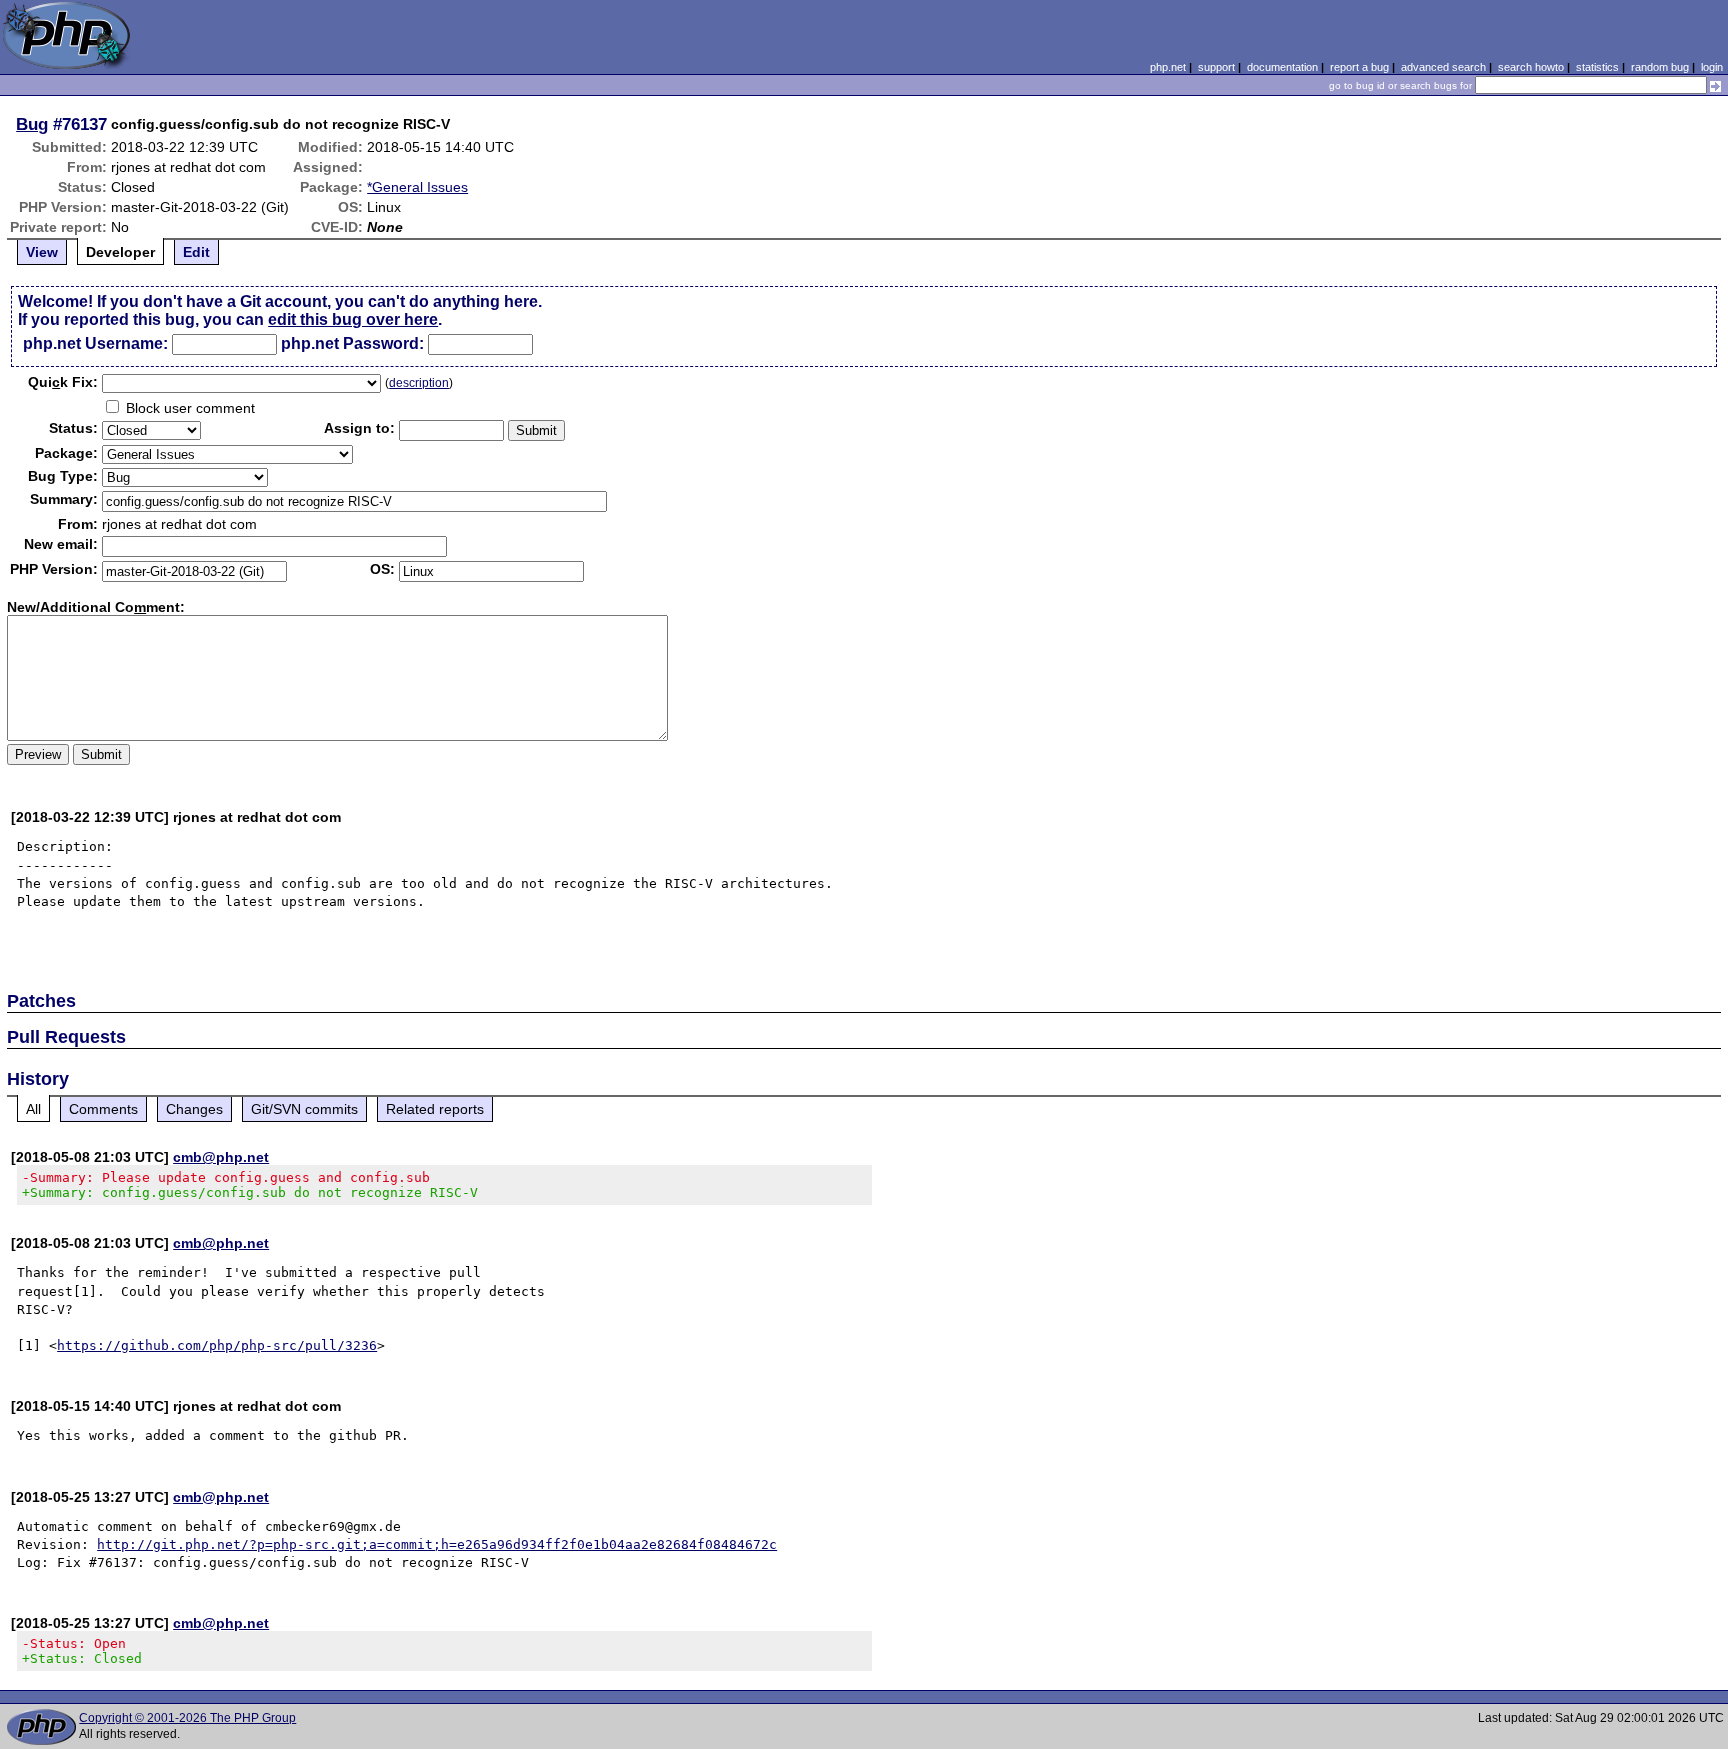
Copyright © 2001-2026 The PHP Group (187, 1718)
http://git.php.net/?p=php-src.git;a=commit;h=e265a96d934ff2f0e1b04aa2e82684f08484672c (437, 1544)
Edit (196, 252)
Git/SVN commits (304, 1109)
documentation (1282, 67)
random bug (1660, 67)
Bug (32, 124)
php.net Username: (95, 343)
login (1712, 67)
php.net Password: (352, 343)
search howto (1531, 67)
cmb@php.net (221, 1157)
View (42, 252)
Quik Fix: (63, 382)
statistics (1597, 67)
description (419, 383)
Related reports (435, 1109)
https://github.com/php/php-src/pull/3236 (217, 1345)
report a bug (1359, 67)
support (1216, 67)
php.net (1168, 67)
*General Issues (417, 187)
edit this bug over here (353, 319)
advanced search (1443, 67)
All (33, 1109)
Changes (194, 1109)
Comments (103, 1109)
